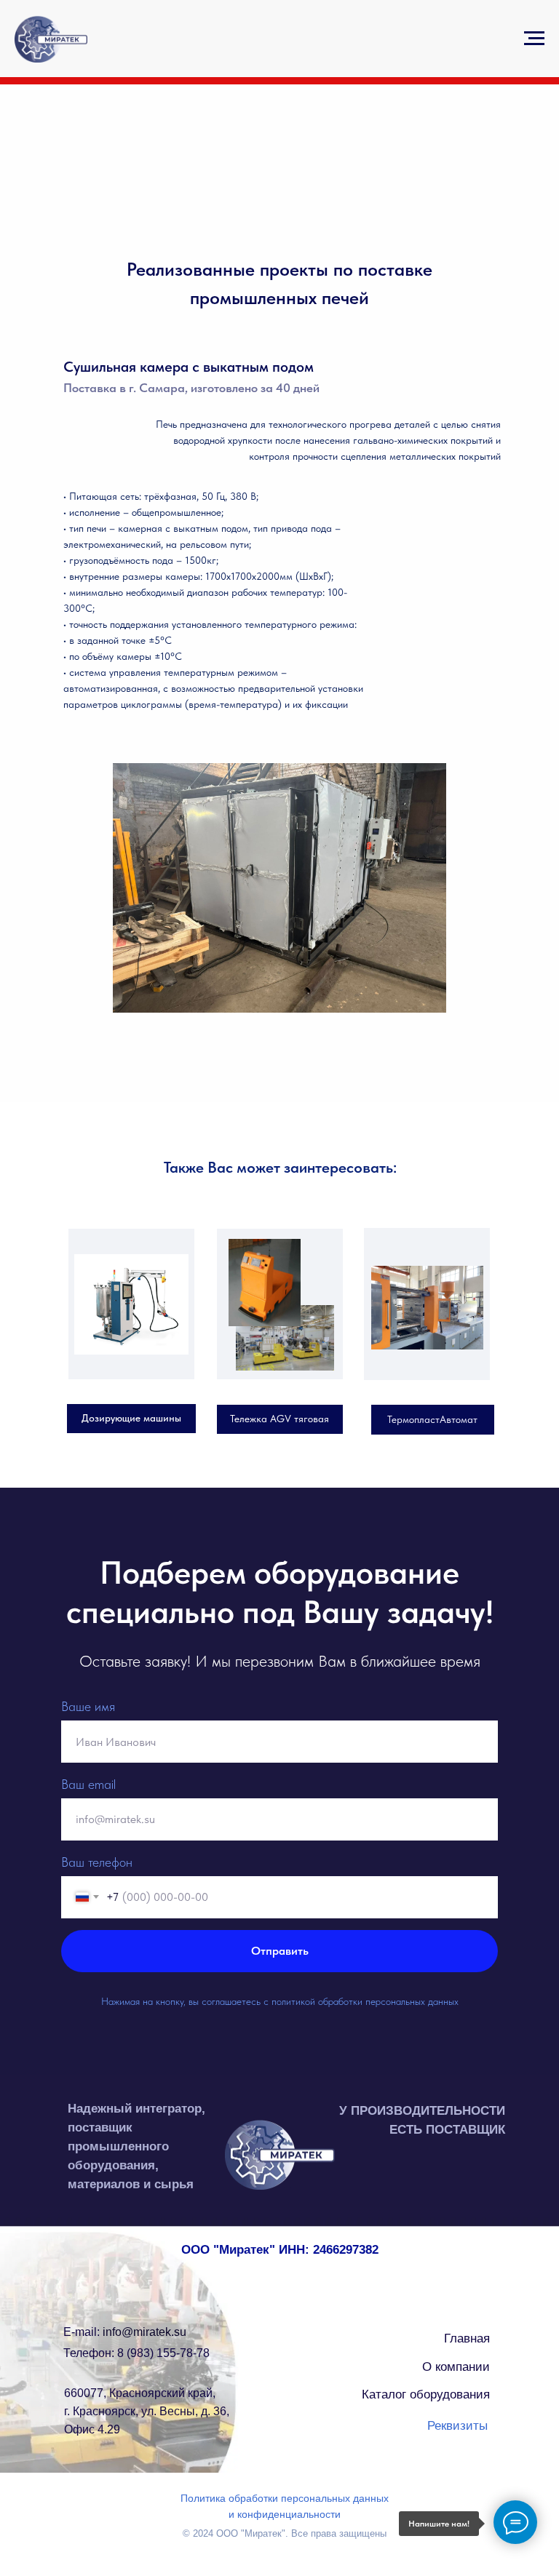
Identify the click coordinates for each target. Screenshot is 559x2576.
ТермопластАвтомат (432, 1419)
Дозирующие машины (131, 1418)
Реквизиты (457, 2426)
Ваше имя (88, 1706)
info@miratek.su (125, 2332)
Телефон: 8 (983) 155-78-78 (136, 2353)
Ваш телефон (97, 1862)
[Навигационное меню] (534, 39)
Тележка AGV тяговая (279, 1419)
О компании (456, 2367)
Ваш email (88, 1784)
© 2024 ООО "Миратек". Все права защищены (285, 2533)
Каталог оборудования (426, 2394)
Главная (467, 2338)
